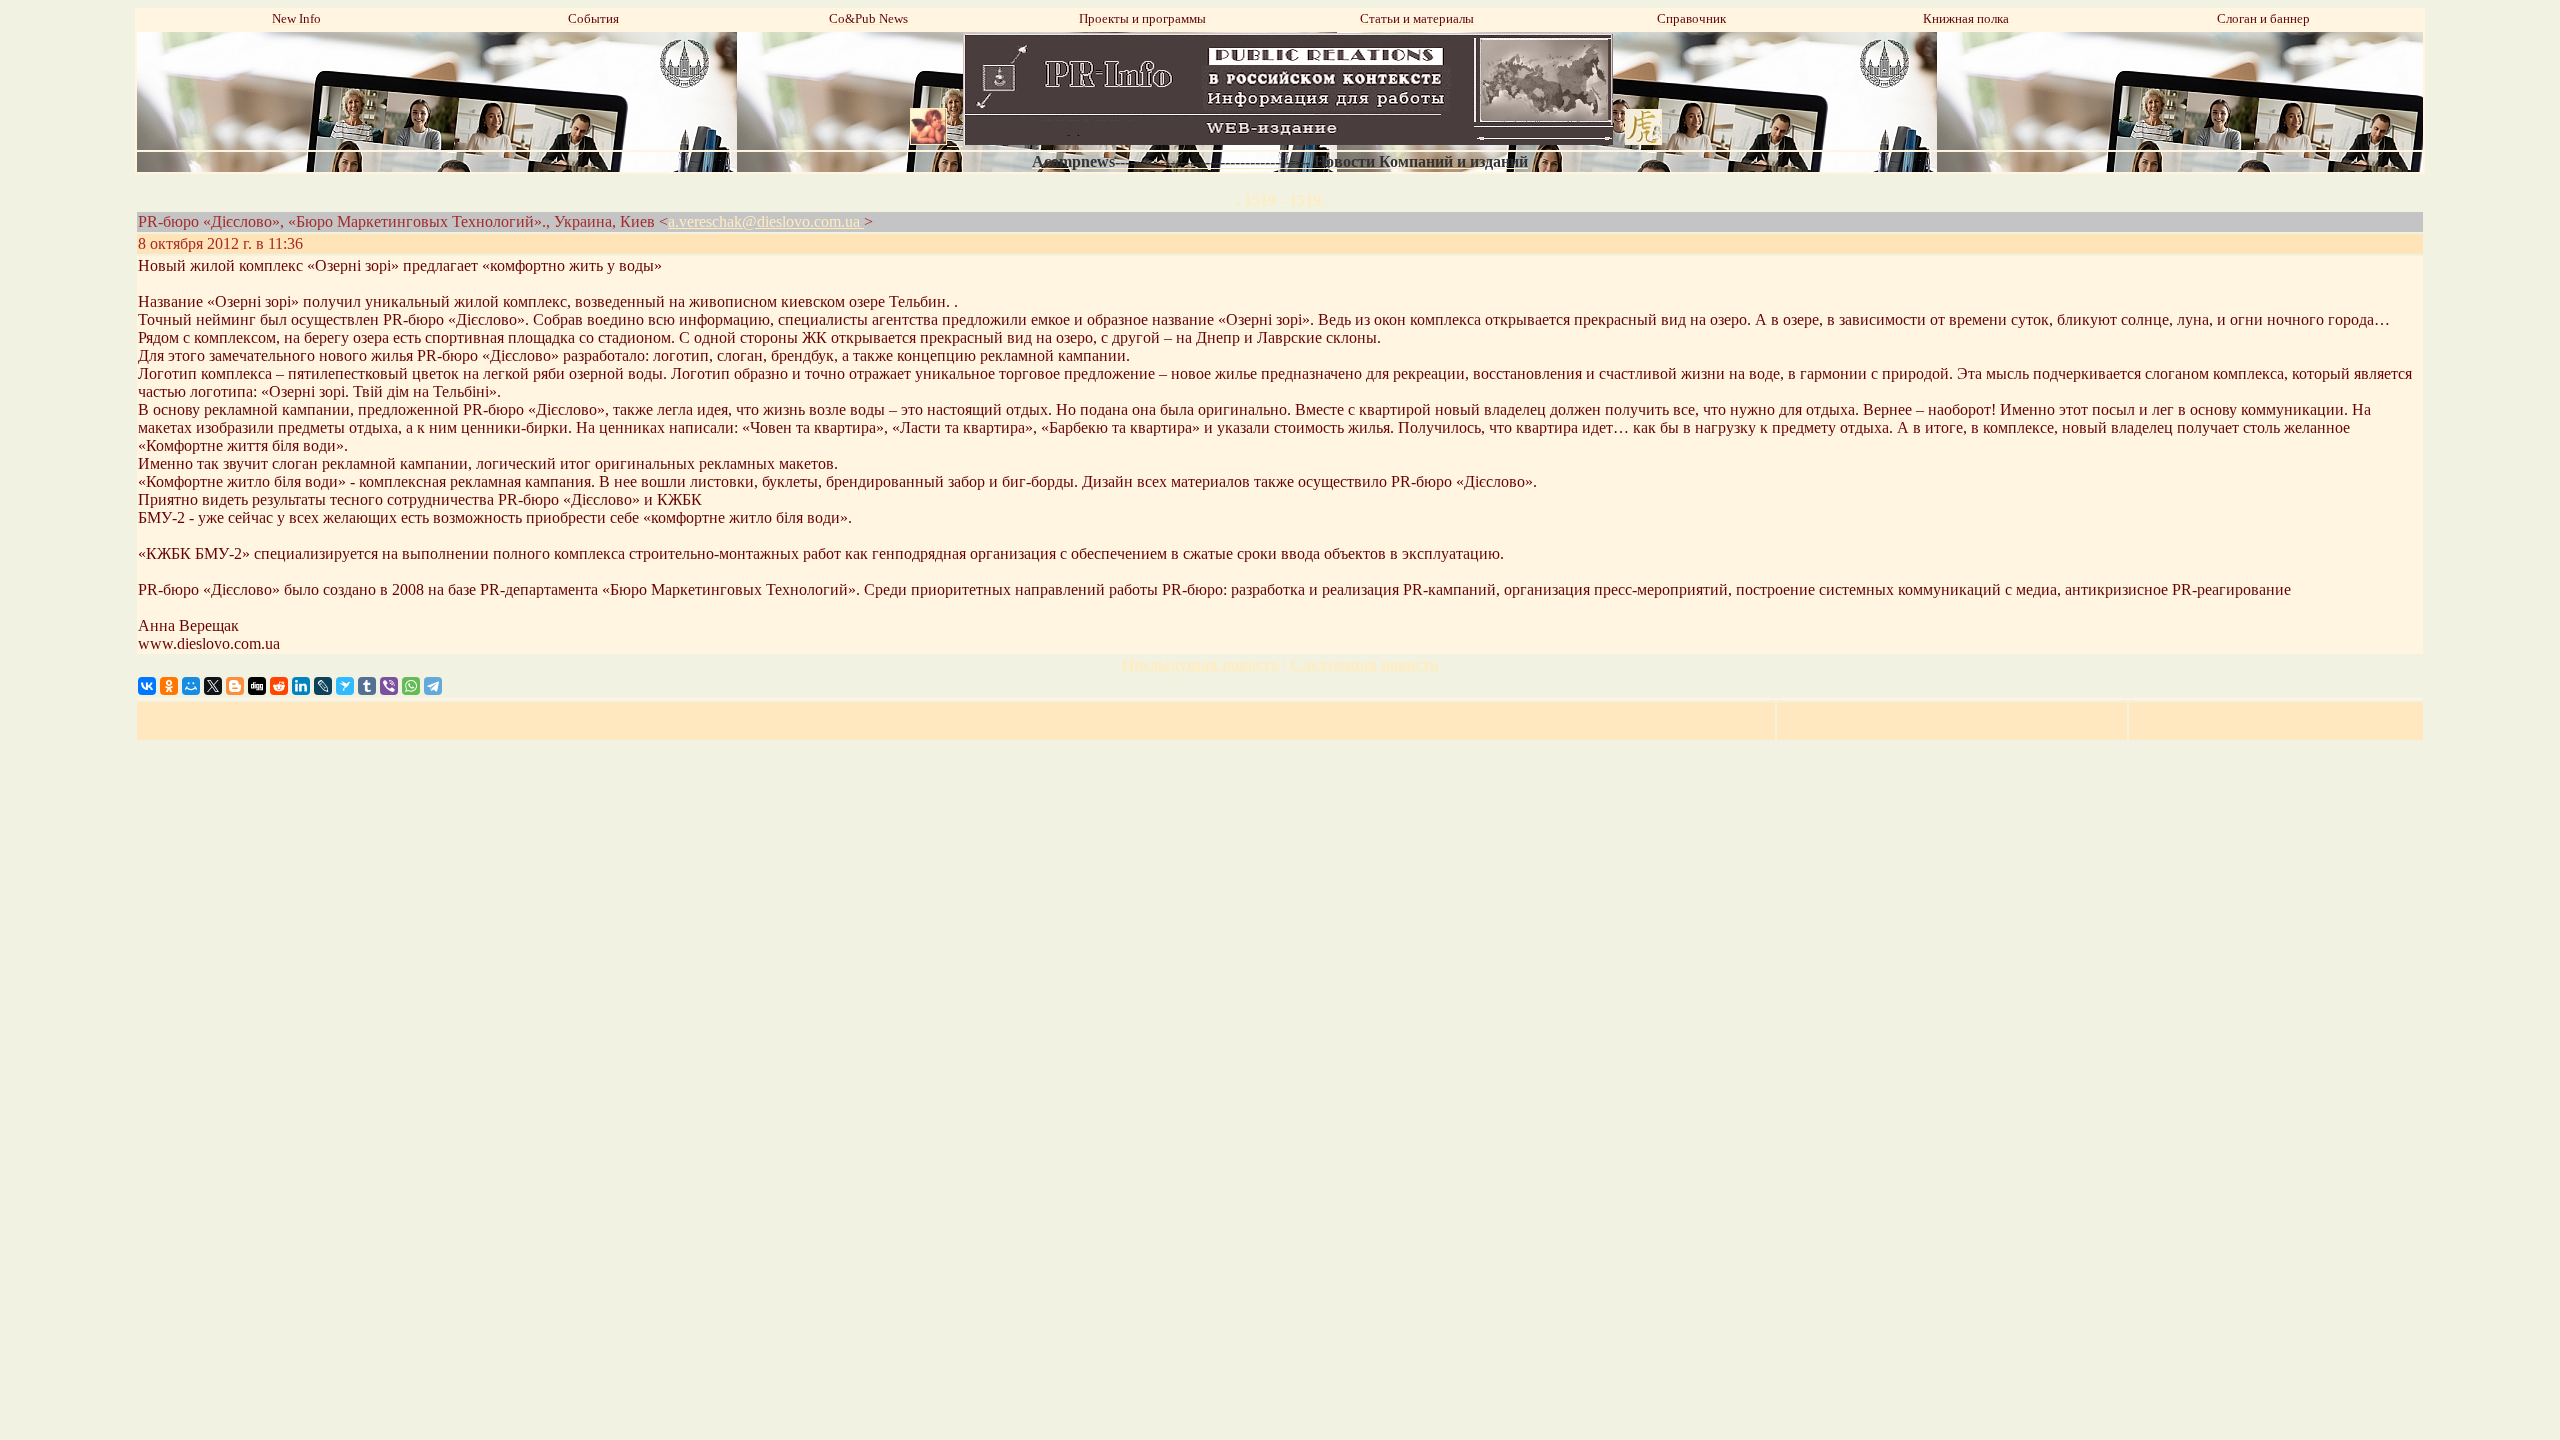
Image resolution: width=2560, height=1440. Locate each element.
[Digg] (257, 686)
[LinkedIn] (301, 686)
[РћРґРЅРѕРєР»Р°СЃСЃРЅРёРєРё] (169, 686)
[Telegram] (433, 686)
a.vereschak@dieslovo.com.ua (766, 221)
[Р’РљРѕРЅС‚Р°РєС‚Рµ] (147, 686)
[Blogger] (235, 686)
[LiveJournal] (323, 686)
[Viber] (389, 686)
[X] (213, 686)
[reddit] (279, 686)
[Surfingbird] (345, 686)
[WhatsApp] (411, 686)
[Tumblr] (367, 686)
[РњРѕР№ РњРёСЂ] (191, 686)
